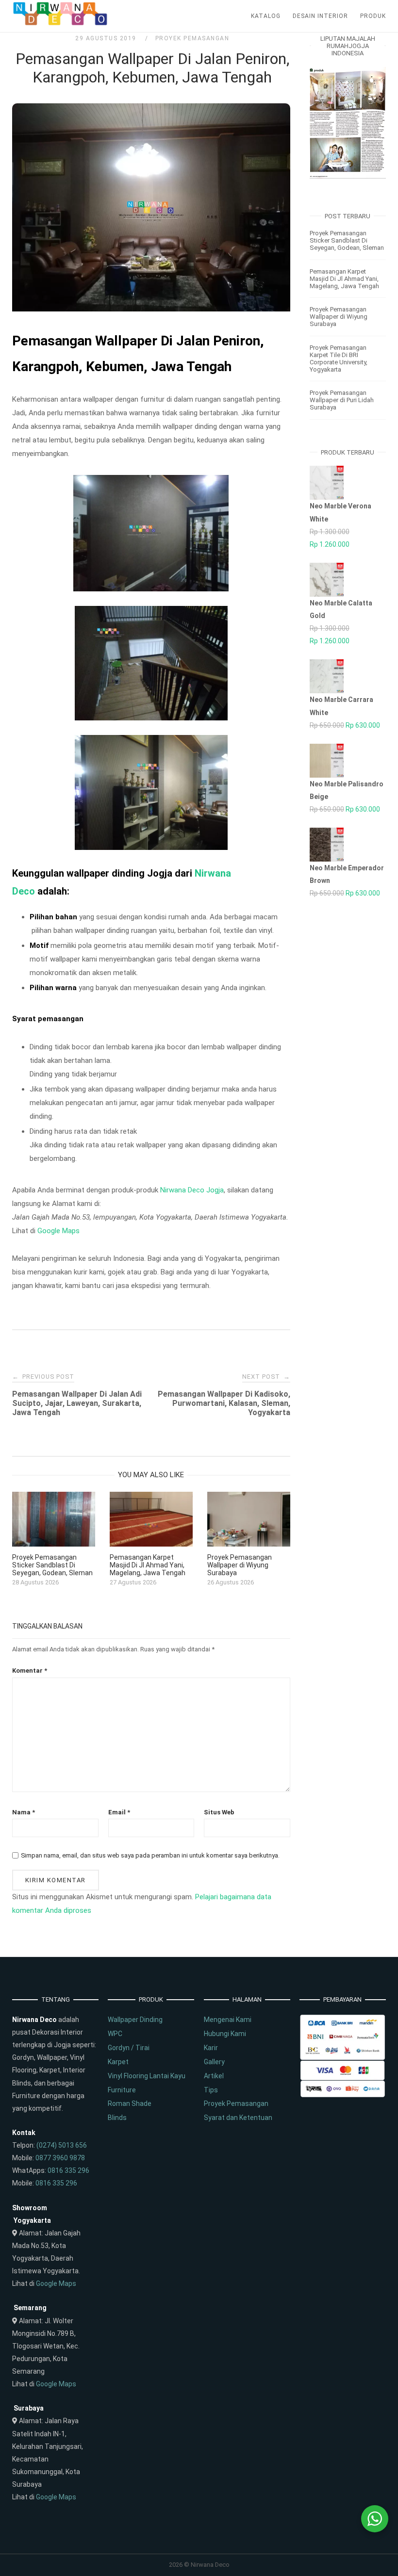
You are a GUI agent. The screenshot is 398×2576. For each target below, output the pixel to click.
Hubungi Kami (225, 2034)
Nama (24, 1812)
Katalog (266, 16)
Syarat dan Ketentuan (238, 2118)
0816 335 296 (68, 2170)
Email (119, 1812)
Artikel (214, 2076)
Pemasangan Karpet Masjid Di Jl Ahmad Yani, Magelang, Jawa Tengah (344, 279)
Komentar (30, 1671)
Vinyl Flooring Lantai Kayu (147, 2076)
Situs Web (219, 1812)
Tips (211, 2090)
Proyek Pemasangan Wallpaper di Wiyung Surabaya (339, 317)
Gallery (214, 2062)
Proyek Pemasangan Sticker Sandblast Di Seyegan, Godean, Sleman (347, 240)
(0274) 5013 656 (62, 2145)
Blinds (117, 2118)
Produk (373, 16)
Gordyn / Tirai (129, 2048)
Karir (211, 2048)
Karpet (118, 2062)
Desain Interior (320, 16)
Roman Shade (130, 2103)
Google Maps (58, 1231)
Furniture (122, 2090)
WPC (115, 2034)
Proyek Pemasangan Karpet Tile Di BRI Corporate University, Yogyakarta (339, 359)
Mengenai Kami (228, 2020)
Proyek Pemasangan (192, 38)
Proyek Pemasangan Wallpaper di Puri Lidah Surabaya (342, 400)
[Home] (61, 23)
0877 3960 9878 (60, 2158)
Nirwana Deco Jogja (192, 1190)
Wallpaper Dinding (135, 2020)
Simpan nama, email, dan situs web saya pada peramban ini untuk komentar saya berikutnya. (150, 1855)
